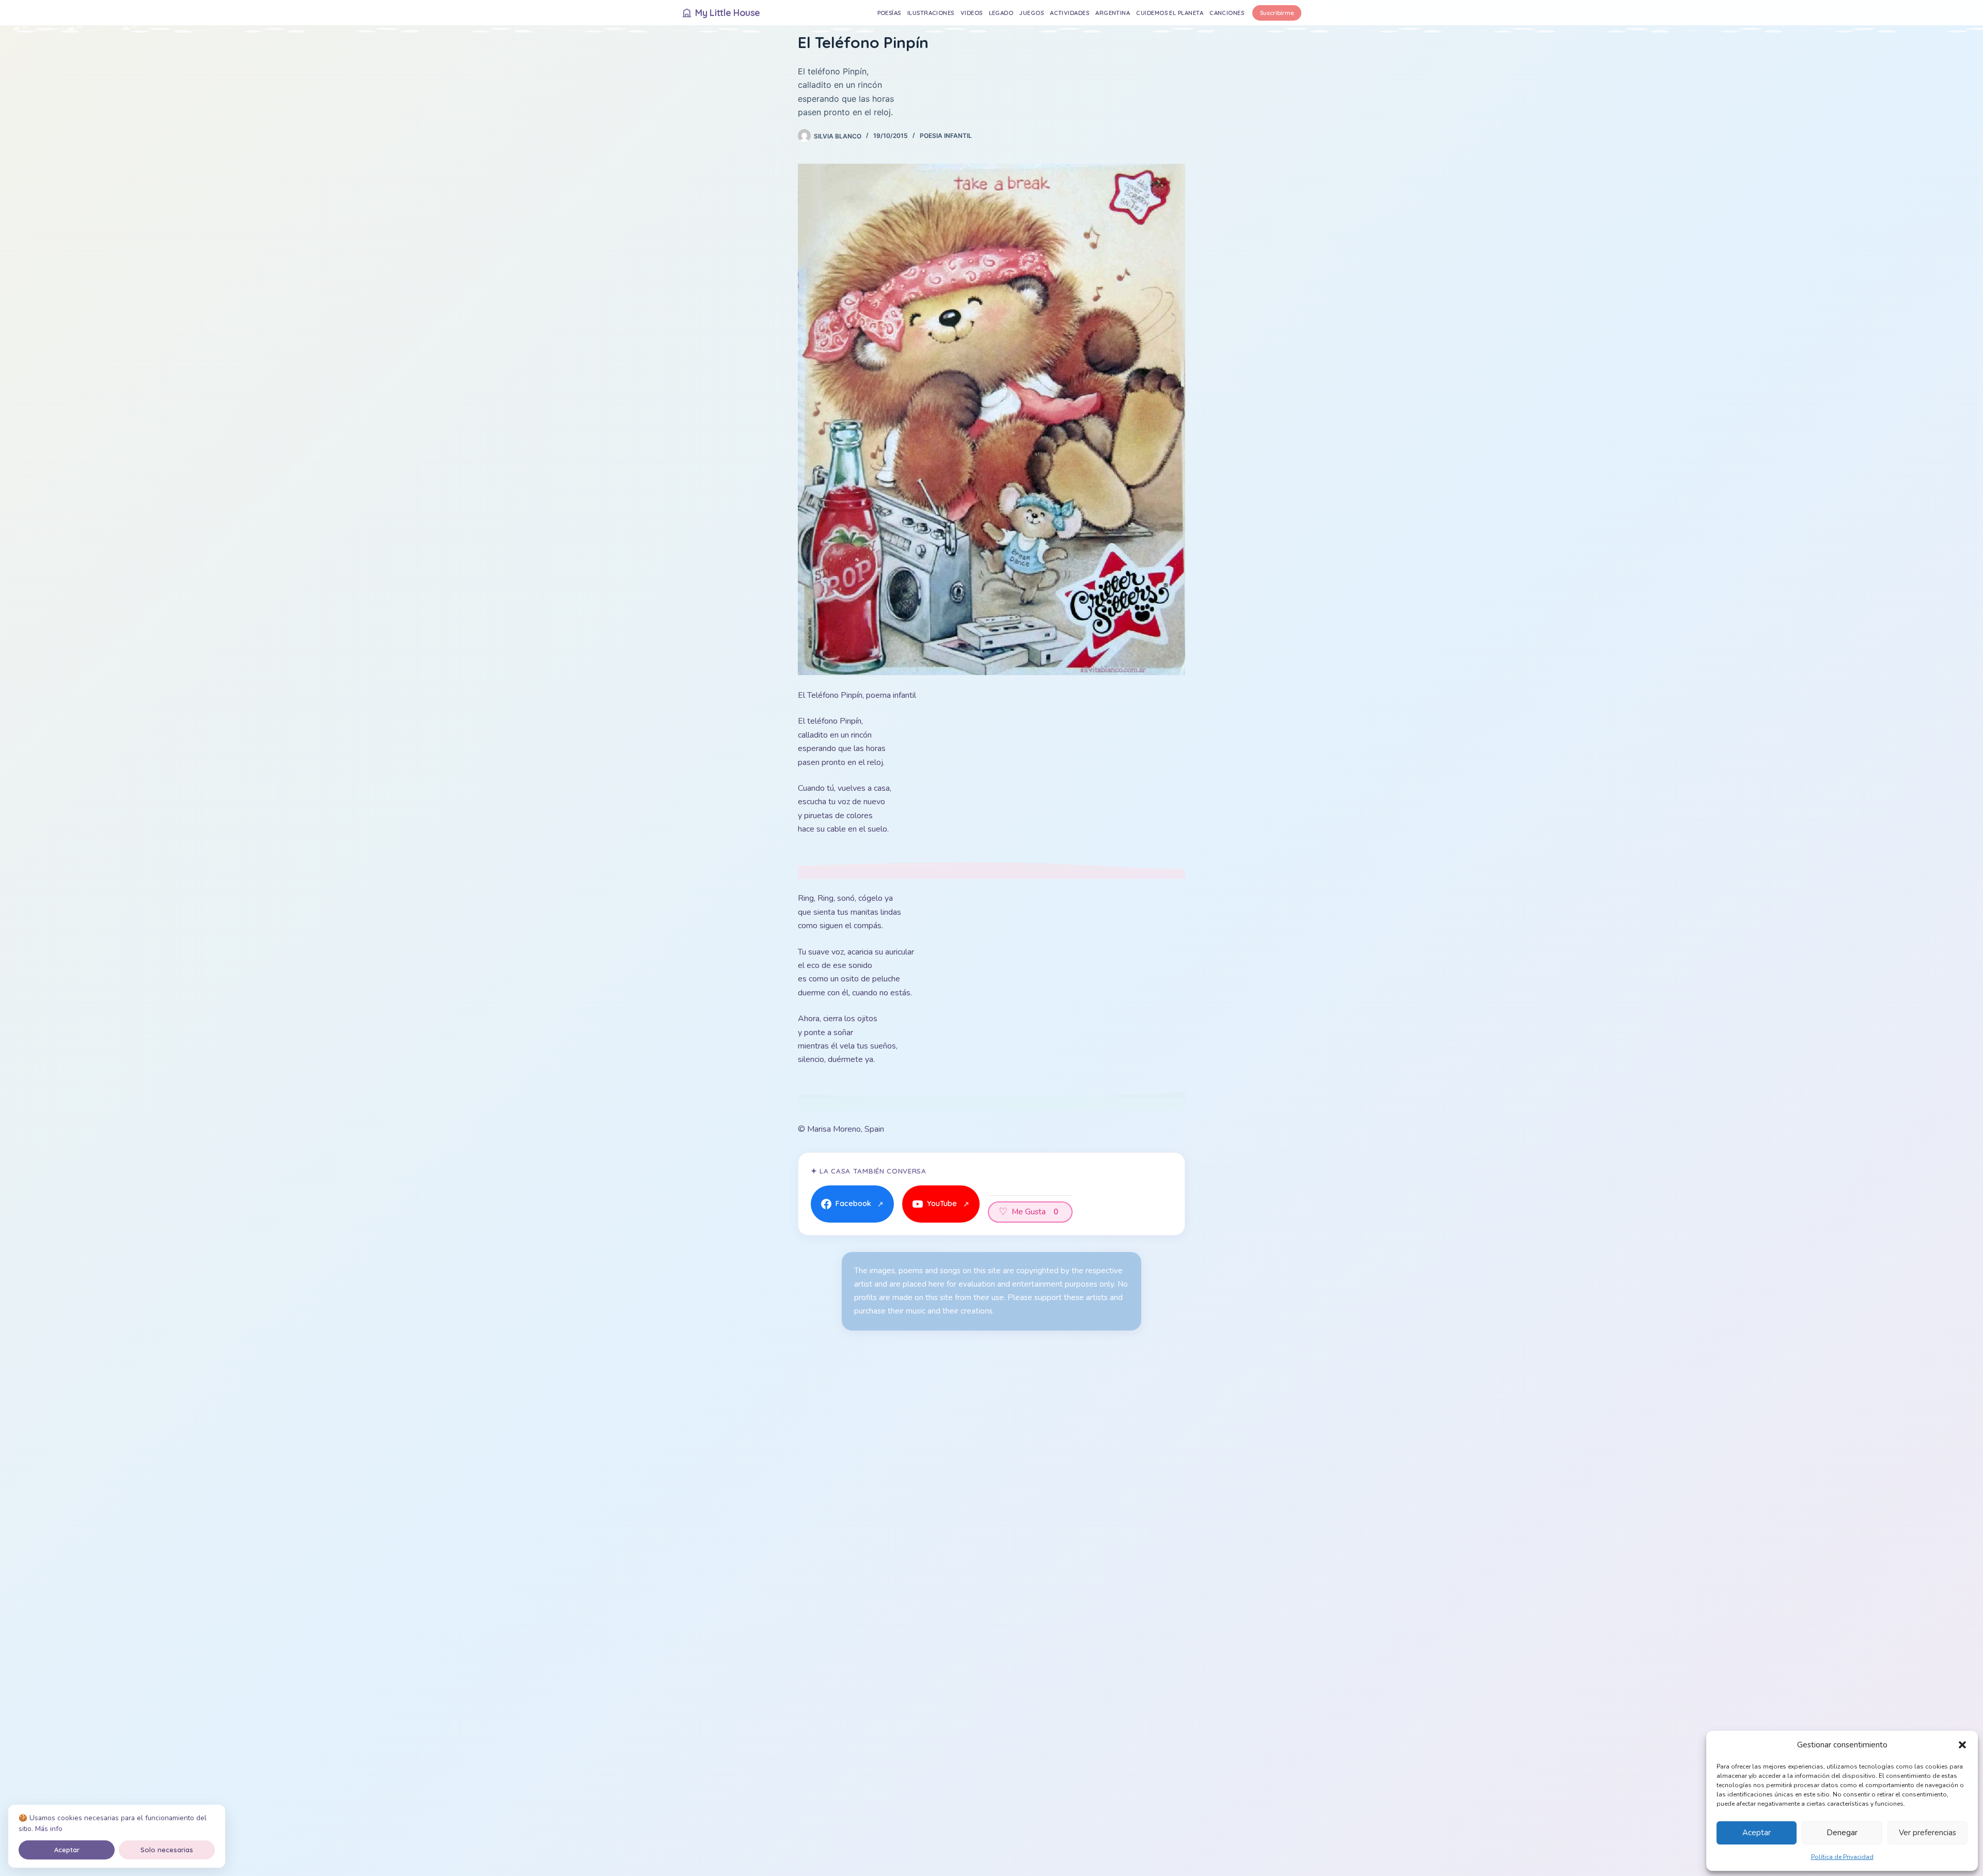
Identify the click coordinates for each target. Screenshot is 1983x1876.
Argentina (1113, 13)
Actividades (1069, 13)
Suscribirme (1277, 13)
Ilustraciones (931, 13)
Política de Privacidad (1842, 1857)
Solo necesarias (167, 1850)
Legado (1001, 13)
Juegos (1032, 13)
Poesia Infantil (946, 136)
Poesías (889, 13)
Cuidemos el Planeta (1170, 13)
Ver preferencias (1927, 1833)
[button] (1962, 1745)
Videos (972, 13)
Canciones (1227, 13)
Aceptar (1757, 1833)
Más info (49, 1829)
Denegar (1842, 1833)
